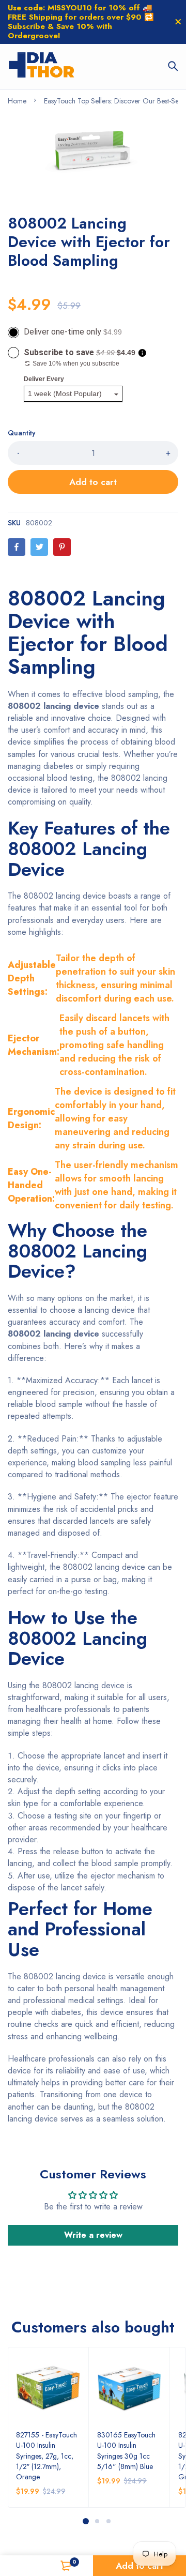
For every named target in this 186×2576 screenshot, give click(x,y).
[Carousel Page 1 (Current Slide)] (86, 2521)
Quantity (22, 433)
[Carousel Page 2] (97, 2521)
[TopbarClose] (178, 22)
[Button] (173, 66)
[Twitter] (39, 547)
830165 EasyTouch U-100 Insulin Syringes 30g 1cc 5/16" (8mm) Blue (126, 2450)
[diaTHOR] (42, 66)
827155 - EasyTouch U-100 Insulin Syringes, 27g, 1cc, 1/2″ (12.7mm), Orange (47, 2456)
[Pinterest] (62, 547)
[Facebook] (17, 547)
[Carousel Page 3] (108, 2521)
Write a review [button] (93, 2235)
